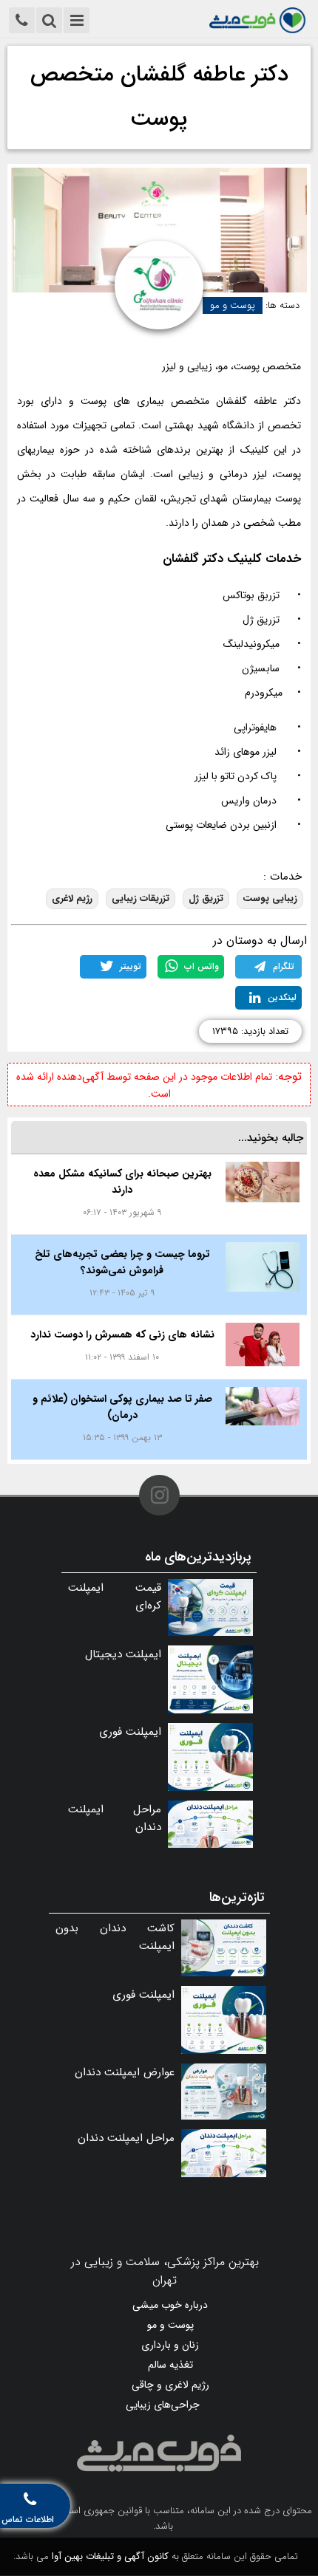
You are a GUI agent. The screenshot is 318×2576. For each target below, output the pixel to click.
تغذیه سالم (170, 2365)
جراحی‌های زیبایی (163, 2405)
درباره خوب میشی (170, 2305)
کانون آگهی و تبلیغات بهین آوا (110, 2556)
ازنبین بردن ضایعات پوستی (221, 825)
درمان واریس (249, 801)
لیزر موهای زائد (246, 752)
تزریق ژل (261, 620)
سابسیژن (261, 668)
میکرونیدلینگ (251, 644)
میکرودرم (264, 693)
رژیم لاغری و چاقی (170, 2385)
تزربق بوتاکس (251, 595)
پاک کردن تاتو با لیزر (236, 776)
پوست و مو (233, 305)
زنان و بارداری (170, 2345)
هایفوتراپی (255, 727)
